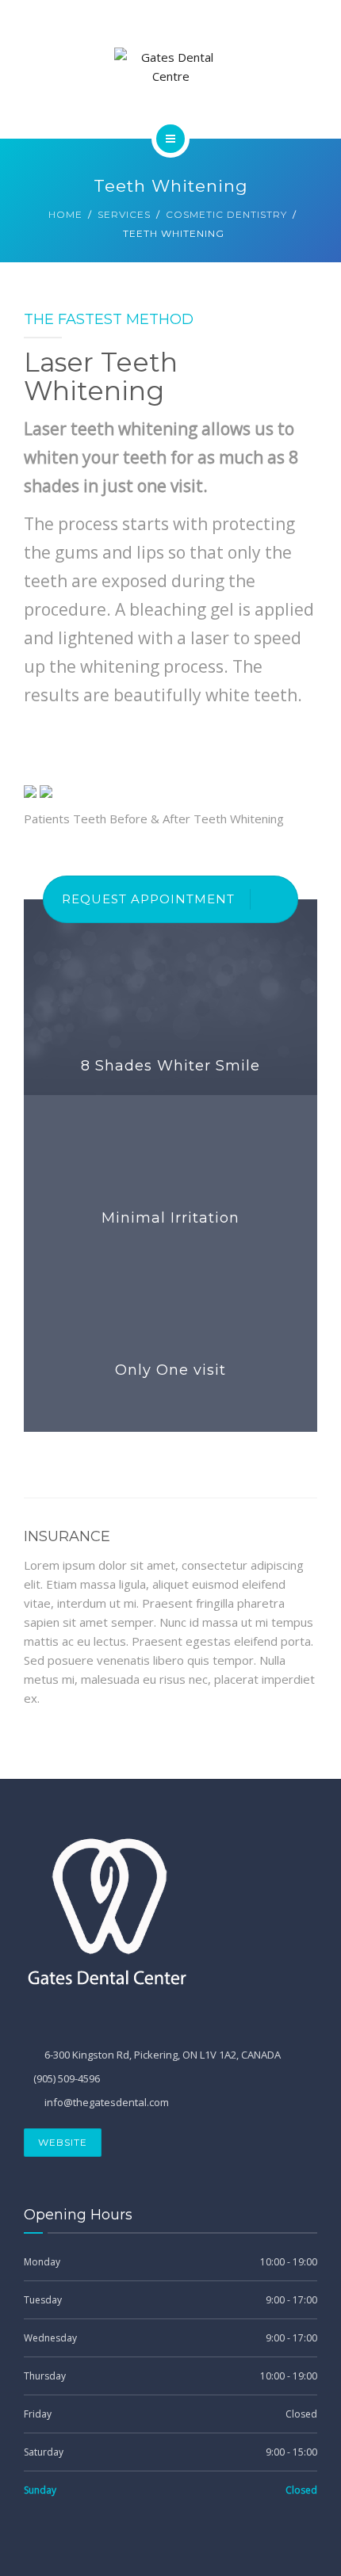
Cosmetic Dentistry (226, 214)
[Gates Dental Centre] (170, 67)
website (63, 2142)
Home (65, 214)
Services (124, 214)
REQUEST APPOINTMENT (148, 899)
